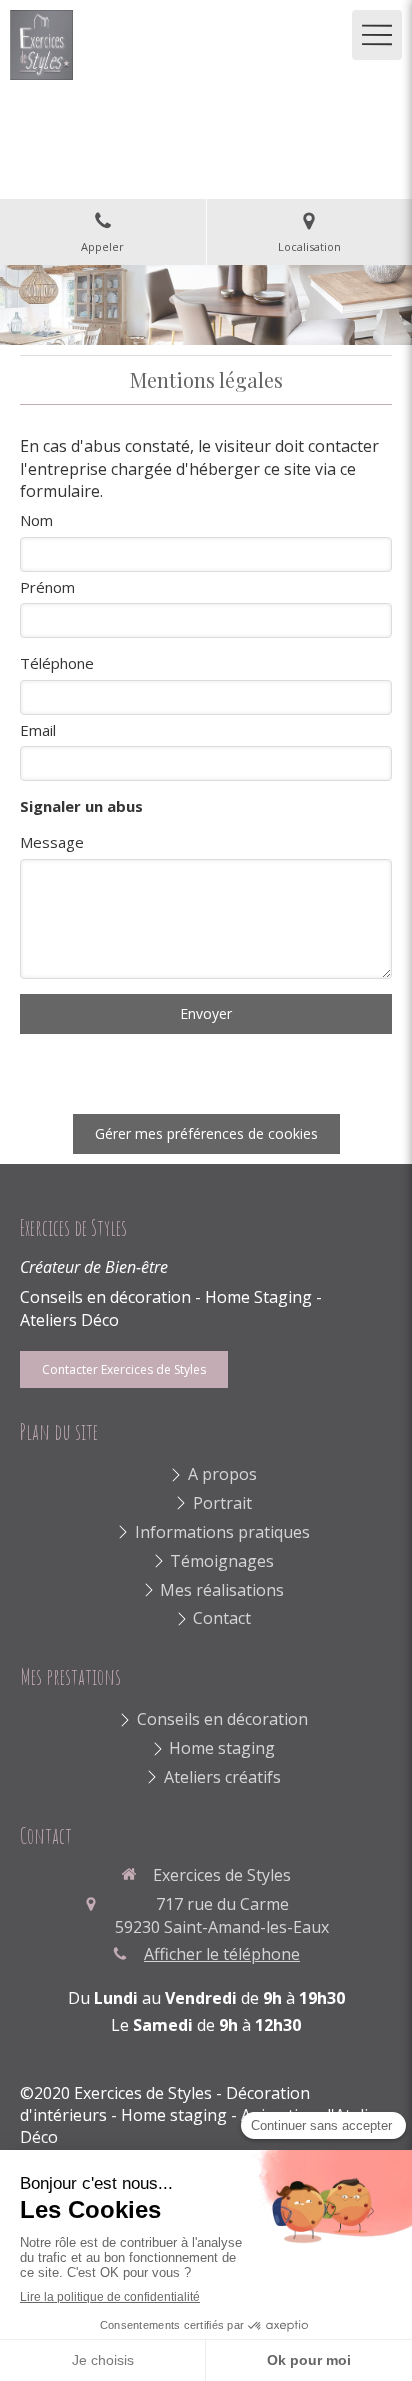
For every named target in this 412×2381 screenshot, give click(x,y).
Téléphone (57, 663)
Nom (36, 520)
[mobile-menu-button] (377, 35)
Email (38, 730)
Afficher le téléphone (222, 1954)
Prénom (47, 587)
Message (52, 842)
